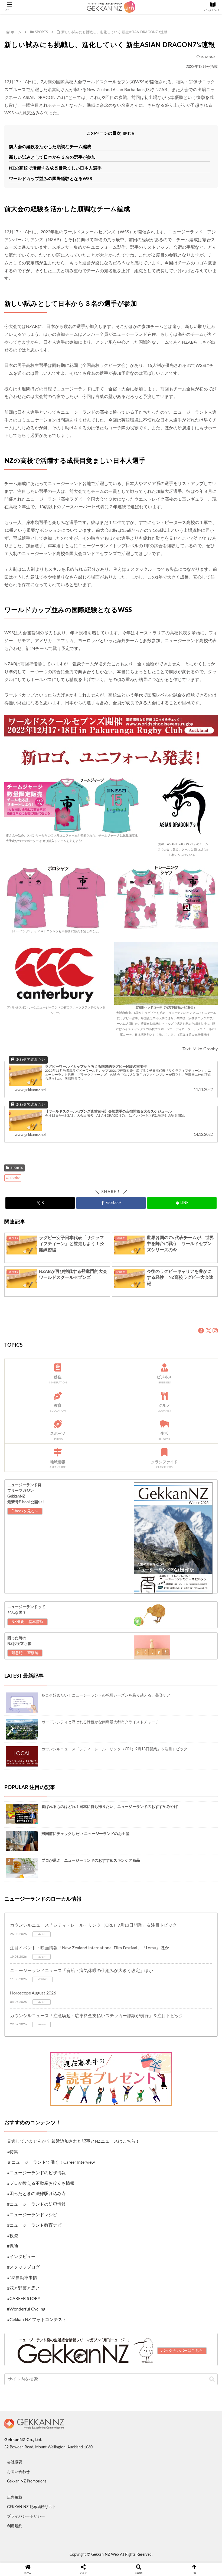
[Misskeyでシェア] (185, 1899)
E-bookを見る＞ (25, 1511)
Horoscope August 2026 (33, 1993)
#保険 (13, 2246)
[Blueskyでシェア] (136, 1899)
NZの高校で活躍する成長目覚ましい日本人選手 (55, 168)
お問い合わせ (18, 2472)
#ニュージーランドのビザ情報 (36, 2173)
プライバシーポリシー (26, 2517)
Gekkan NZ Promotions (27, 2481)
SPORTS (17, 1168)
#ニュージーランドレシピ (32, 2215)
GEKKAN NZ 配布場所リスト (32, 2507)
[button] (212, 2379)
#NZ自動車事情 (22, 2278)
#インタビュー (21, 2257)
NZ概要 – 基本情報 (27, 1622)
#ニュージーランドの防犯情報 (36, 2204)
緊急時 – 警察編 (25, 1653)
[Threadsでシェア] (86, 1913)
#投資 (13, 2236)
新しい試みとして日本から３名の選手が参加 (52, 157)
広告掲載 (15, 2498)
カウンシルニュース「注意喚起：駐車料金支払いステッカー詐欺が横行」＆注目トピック (97, 2016)
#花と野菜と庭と (23, 2288)
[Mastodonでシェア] (86, 1899)
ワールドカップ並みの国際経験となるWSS (50, 179)
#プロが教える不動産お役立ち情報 (41, 2183)
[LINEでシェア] (185, 1913)
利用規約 (15, 2526)
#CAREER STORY (24, 2299)
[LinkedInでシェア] (111, 1928)
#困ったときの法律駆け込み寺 (36, 2194)
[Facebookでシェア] (37, 1913)
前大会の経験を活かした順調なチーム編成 (50, 147)
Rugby (15, 1178)
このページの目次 (104, 133)
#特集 (13, 2152)
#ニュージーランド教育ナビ (34, 2225)
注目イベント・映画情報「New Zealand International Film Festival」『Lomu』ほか (90, 1948)
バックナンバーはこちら (182, 2351)
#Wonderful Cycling (26, 2309)
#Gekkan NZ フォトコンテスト (37, 2320)
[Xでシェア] (37, 1899)
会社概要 (15, 2462)
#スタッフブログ (23, 2267)
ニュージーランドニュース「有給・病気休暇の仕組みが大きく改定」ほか (81, 1971)
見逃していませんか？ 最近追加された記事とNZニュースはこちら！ (73, 2141)
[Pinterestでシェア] (62, 1928)
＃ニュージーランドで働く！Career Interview (51, 2162)
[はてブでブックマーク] (136, 1913)
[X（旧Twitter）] (208, 1331)
